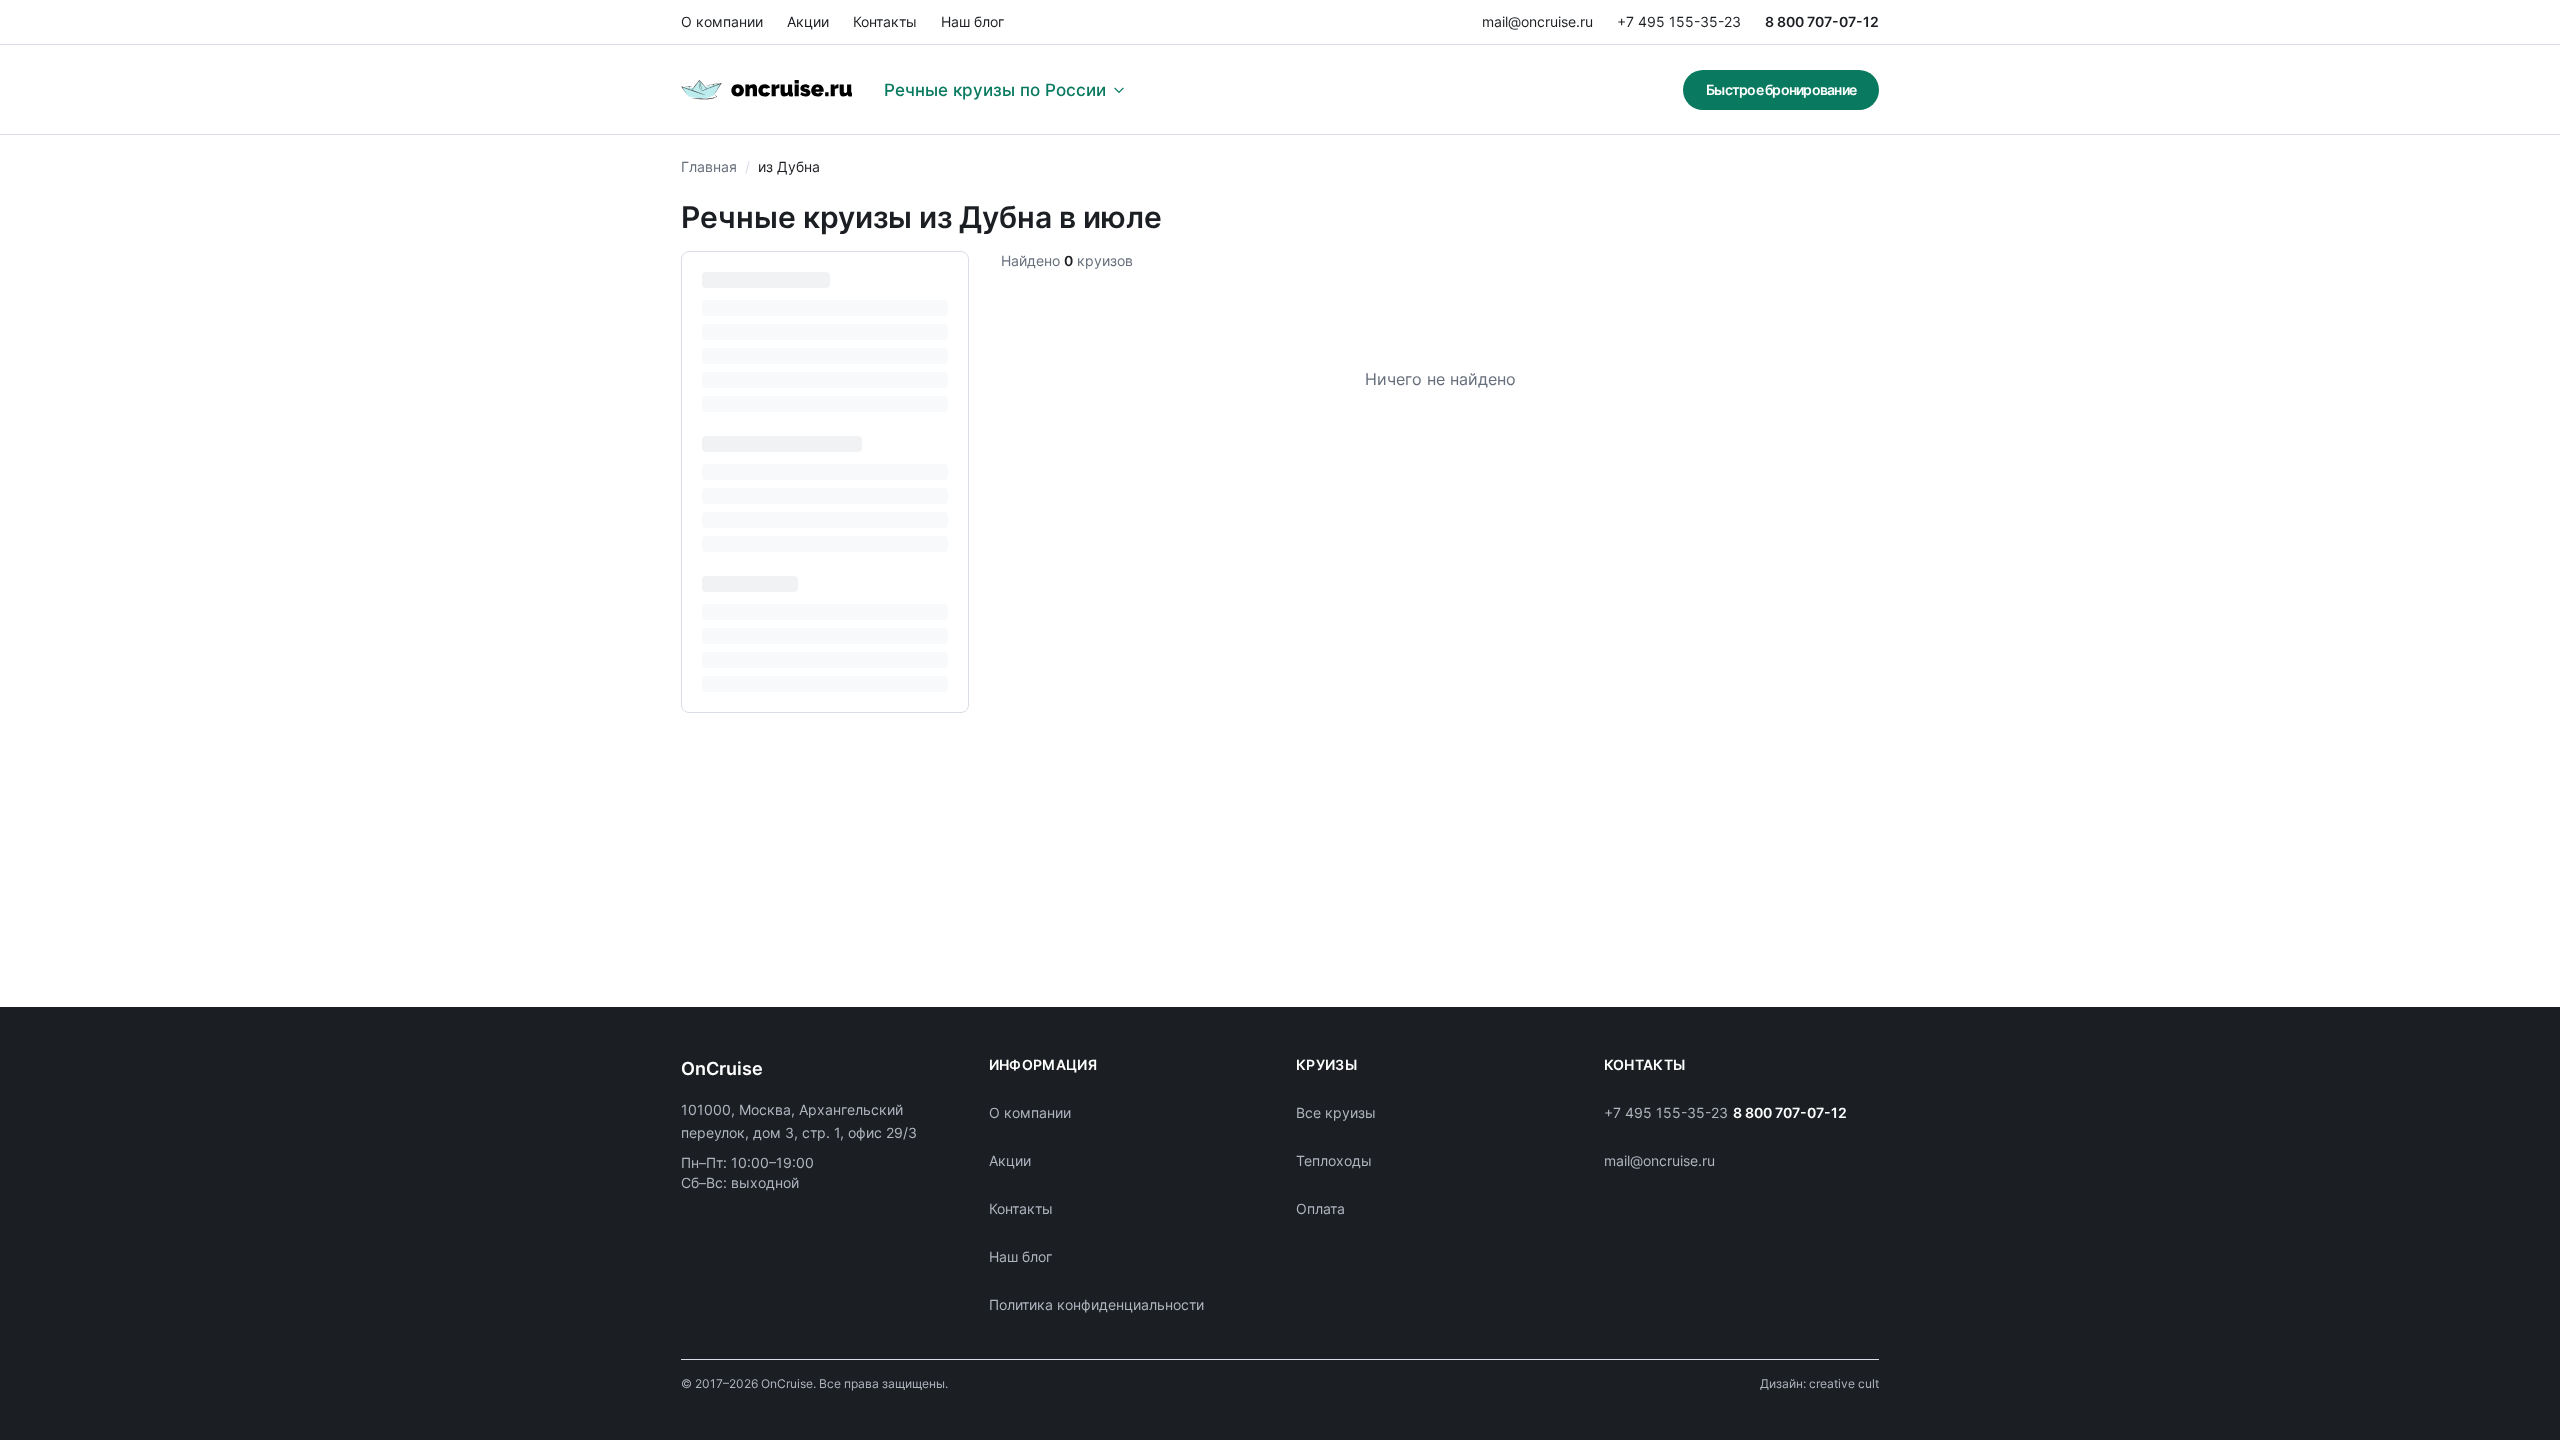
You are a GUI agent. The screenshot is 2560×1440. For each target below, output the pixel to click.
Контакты (885, 21)
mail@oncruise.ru (1537, 21)
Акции (808, 21)
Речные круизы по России (995, 90)
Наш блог (972, 21)
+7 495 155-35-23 (1679, 21)
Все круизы (1336, 1112)
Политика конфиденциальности (1096, 1304)
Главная (709, 166)
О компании (722, 21)
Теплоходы (1334, 1160)
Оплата (1320, 1208)
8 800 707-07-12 (1822, 21)
